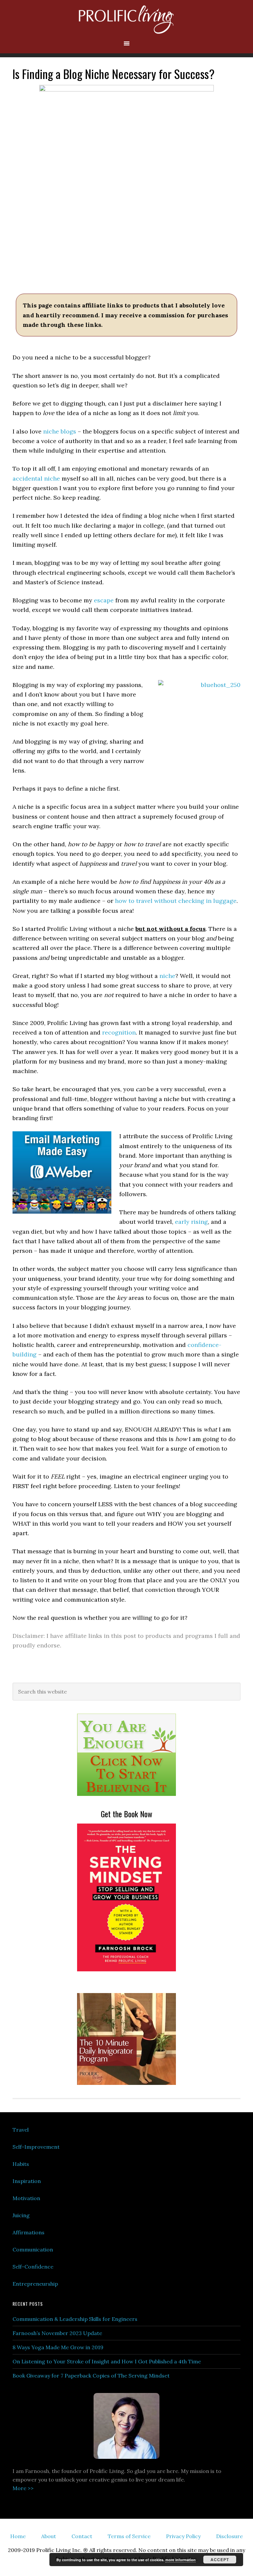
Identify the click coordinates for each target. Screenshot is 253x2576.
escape (104, 600)
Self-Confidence (33, 2267)
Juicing (21, 2215)
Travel (21, 2130)
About (49, 2536)
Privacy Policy (183, 2536)
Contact (82, 2536)
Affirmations (28, 2232)
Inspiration (27, 2181)
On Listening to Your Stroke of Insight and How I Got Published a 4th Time (107, 2361)
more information (181, 2560)
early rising (191, 1222)
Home (18, 2536)
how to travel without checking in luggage (176, 901)
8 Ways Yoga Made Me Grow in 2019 (58, 2347)
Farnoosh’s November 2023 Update (57, 2333)
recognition (119, 1032)
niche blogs (60, 431)
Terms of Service (129, 2536)
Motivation (26, 2198)
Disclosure (229, 2536)
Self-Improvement (36, 2147)
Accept (220, 2560)
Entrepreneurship (35, 2284)
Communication (33, 2249)
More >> (23, 2488)
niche (167, 976)
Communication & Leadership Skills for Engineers (75, 2319)
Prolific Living (126, 20)
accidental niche (36, 478)
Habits (21, 2164)
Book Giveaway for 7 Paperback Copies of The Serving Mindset (91, 2376)
